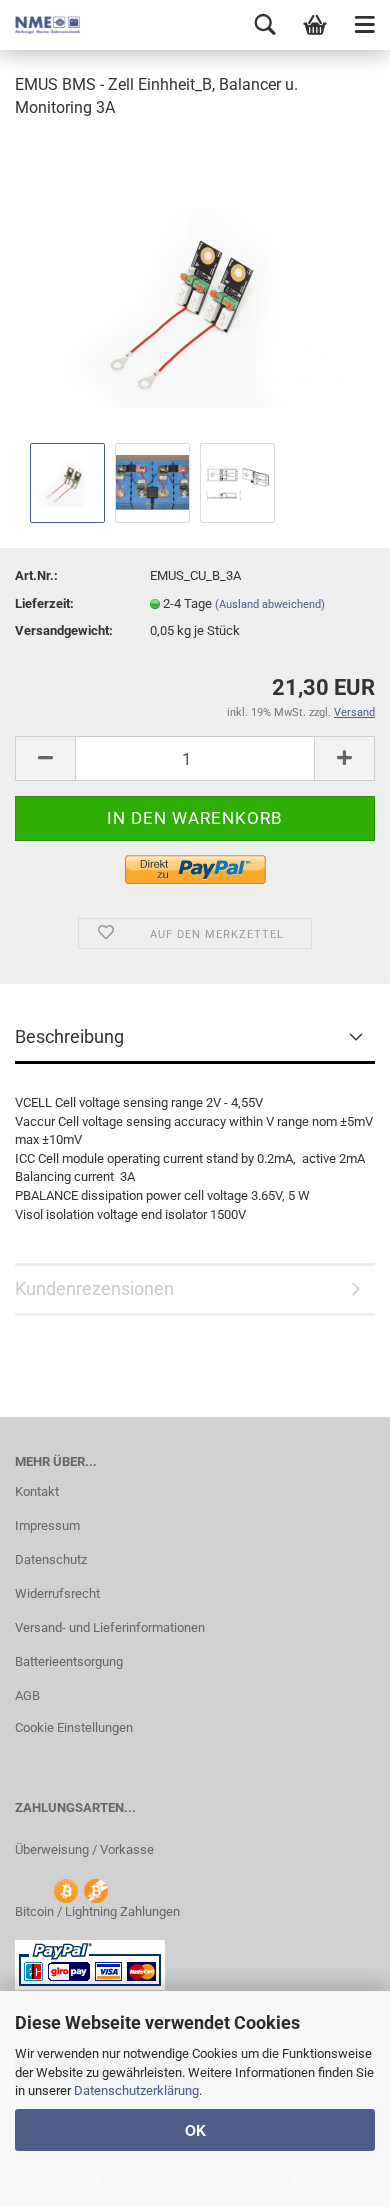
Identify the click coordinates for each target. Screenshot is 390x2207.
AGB (27, 1695)
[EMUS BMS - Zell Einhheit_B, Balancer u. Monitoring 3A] (195, 286)
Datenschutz (51, 1559)
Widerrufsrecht (57, 1593)
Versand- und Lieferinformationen (110, 1627)
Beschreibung (69, 1036)
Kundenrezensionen (94, 1288)
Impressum (47, 1525)
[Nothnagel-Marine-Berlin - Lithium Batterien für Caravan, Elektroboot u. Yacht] (40, 25)
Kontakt (37, 1491)
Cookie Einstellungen (74, 1727)
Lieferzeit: (44, 603)
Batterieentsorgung (69, 1661)
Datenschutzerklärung (136, 2090)
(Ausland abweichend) (270, 604)
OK (195, 2130)
